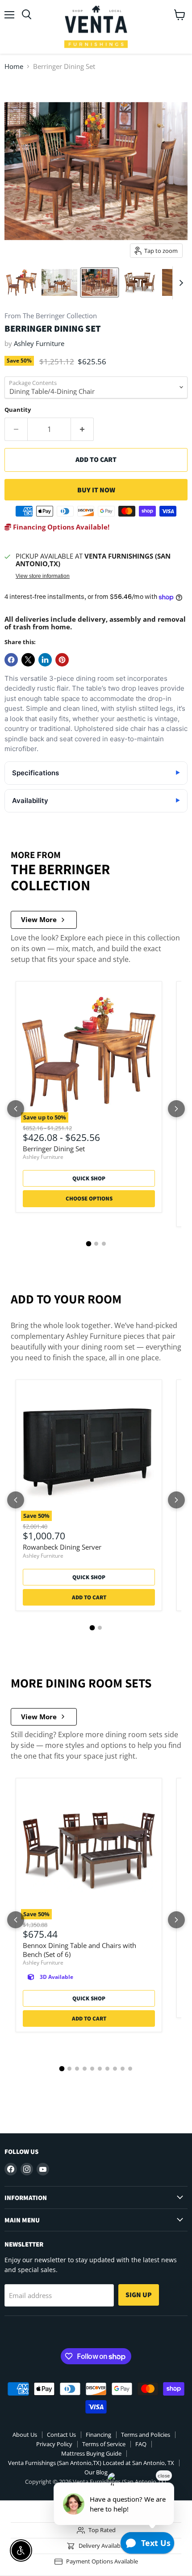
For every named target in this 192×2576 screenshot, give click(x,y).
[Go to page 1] (88, 1243)
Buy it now (96, 490)
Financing (98, 2435)
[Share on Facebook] (11, 660)
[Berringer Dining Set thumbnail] (21, 282)
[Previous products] (16, 1109)
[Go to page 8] (115, 2069)
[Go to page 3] (104, 1244)
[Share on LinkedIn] (45, 660)
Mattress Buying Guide (91, 2453)
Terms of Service (104, 2444)
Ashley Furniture (39, 343)
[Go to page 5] (92, 2069)
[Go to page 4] (85, 2069)
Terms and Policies (146, 2435)
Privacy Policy (54, 2444)
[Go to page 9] (123, 2069)
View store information (43, 576)
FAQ (141, 2444)
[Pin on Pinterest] (62, 660)
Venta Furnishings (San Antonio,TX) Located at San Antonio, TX (91, 2463)
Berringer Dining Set (54, 1149)
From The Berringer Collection (51, 316)
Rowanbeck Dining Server (62, 1547)
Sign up (139, 2295)
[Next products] (176, 1109)
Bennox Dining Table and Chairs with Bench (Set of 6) (79, 1950)
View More (39, 919)
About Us (25, 2435)
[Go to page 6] (100, 2069)
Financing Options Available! (60, 527)
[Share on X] (28, 660)
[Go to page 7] (107, 2069)
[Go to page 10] (130, 2069)
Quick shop (89, 1178)
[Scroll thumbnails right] (179, 283)
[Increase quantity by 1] (82, 429)
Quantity (18, 410)
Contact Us (61, 2435)
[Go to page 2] (96, 1244)
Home (14, 66)
